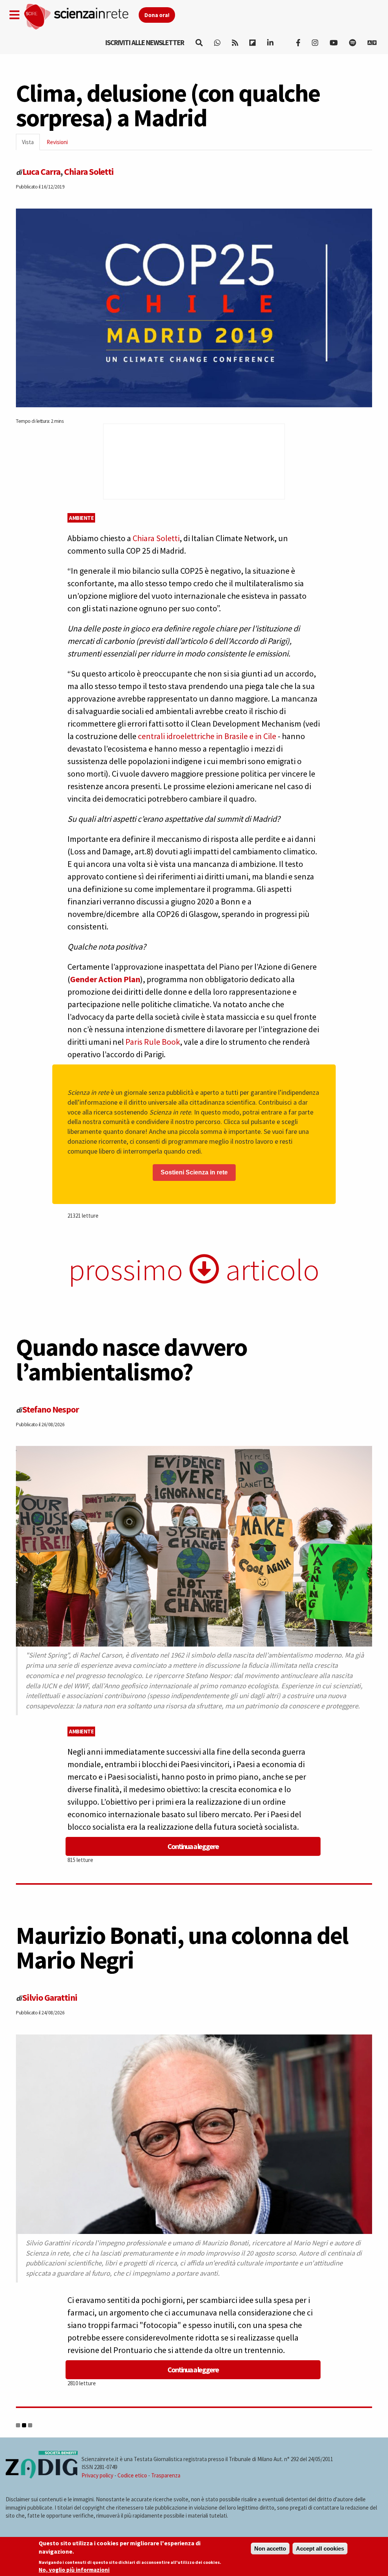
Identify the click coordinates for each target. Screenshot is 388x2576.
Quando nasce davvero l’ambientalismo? (131, 1359)
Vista (31, 144)
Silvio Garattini (50, 1998)
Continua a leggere (193, 1846)
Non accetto (270, 2549)
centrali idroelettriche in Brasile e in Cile (207, 736)
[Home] (81, 17)
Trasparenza (166, 2475)
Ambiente (81, 518)
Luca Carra (41, 172)
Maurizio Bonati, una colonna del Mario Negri (182, 1947)
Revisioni (57, 142)
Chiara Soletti (89, 172)
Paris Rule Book (153, 1042)
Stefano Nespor (51, 1409)
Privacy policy (97, 2475)
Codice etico (132, 2475)
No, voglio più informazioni (74, 2570)
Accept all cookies (320, 2549)
